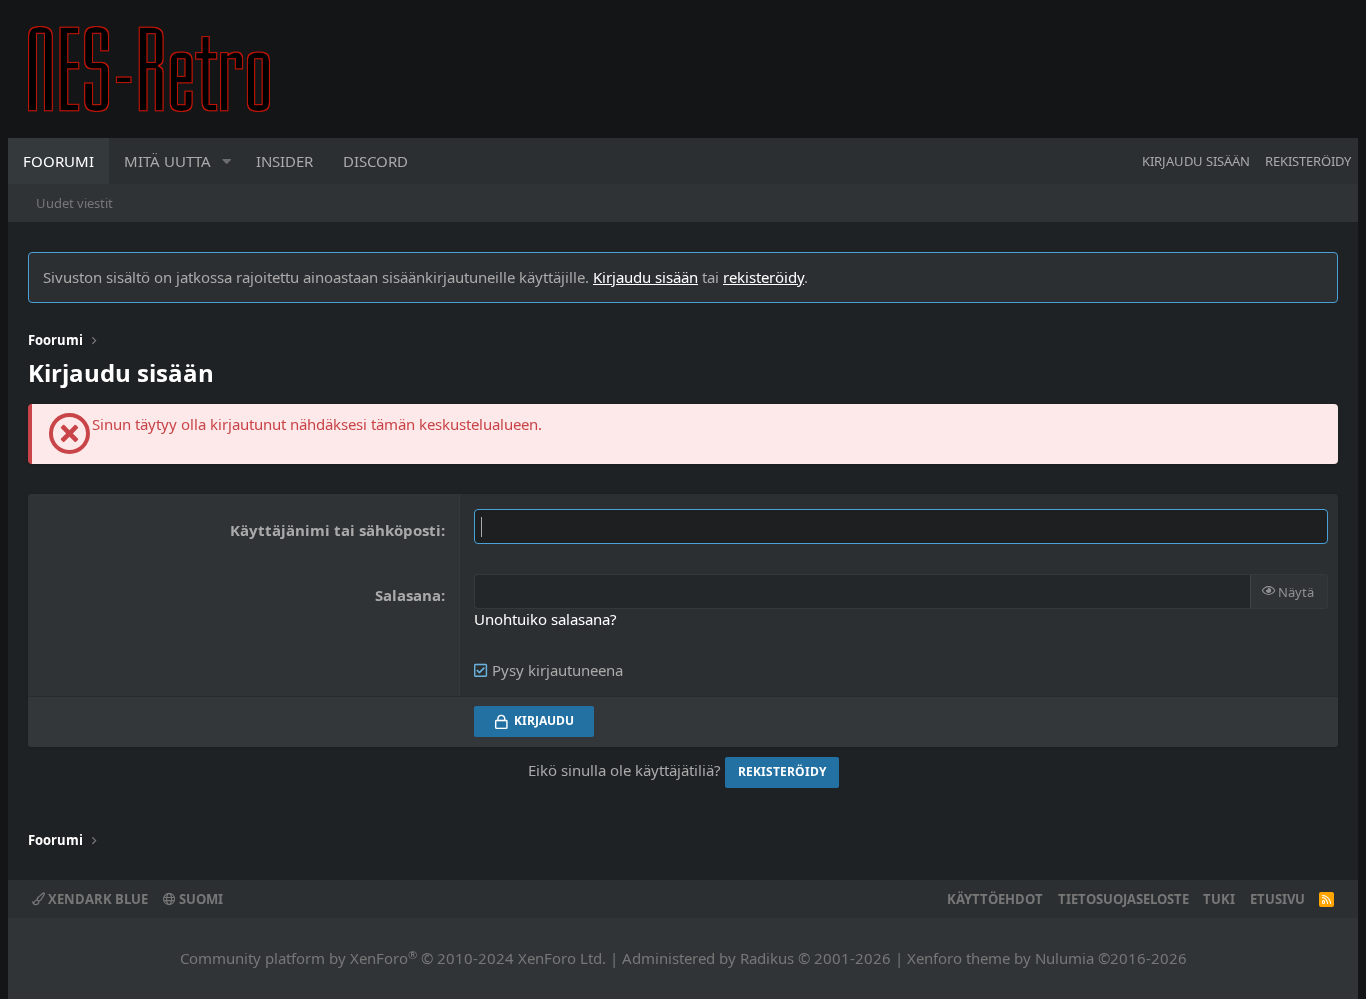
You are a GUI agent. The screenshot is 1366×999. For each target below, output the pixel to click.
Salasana (408, 595)
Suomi (199, 899)
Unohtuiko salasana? (545, 619)
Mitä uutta (167, 161)
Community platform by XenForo (393, 958)
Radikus (767, 958)
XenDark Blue (96, 899)
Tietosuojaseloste (1123, 899)
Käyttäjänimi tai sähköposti (335, 530)
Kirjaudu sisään (645, 277)
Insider (284, 161)
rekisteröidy (763, 277)
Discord (375, 161)
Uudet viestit (74, 203)
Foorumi (58, 161)
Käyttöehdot (995, 899)
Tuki (1219, 899)
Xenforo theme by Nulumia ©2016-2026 (1047, 958)
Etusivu (1277, 899)
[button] (227, 161)
